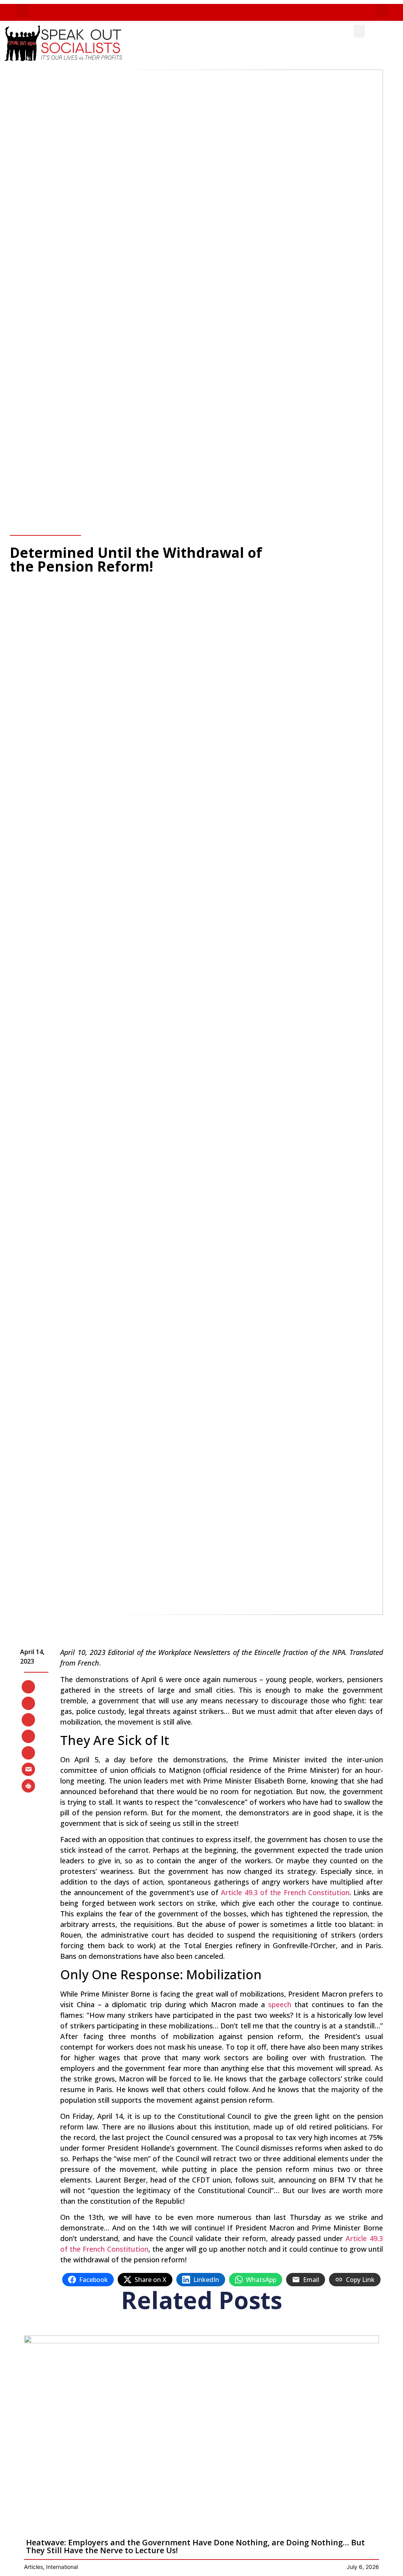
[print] (28, 1785)
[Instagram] (28, 1719)
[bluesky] (28, 1736)
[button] (22, 10)
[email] (28, 1769)
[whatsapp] (28, 1752)
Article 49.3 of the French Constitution (285, 1892)
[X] (28, 1686)
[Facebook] (28, 1703)
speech (280, 2004)
